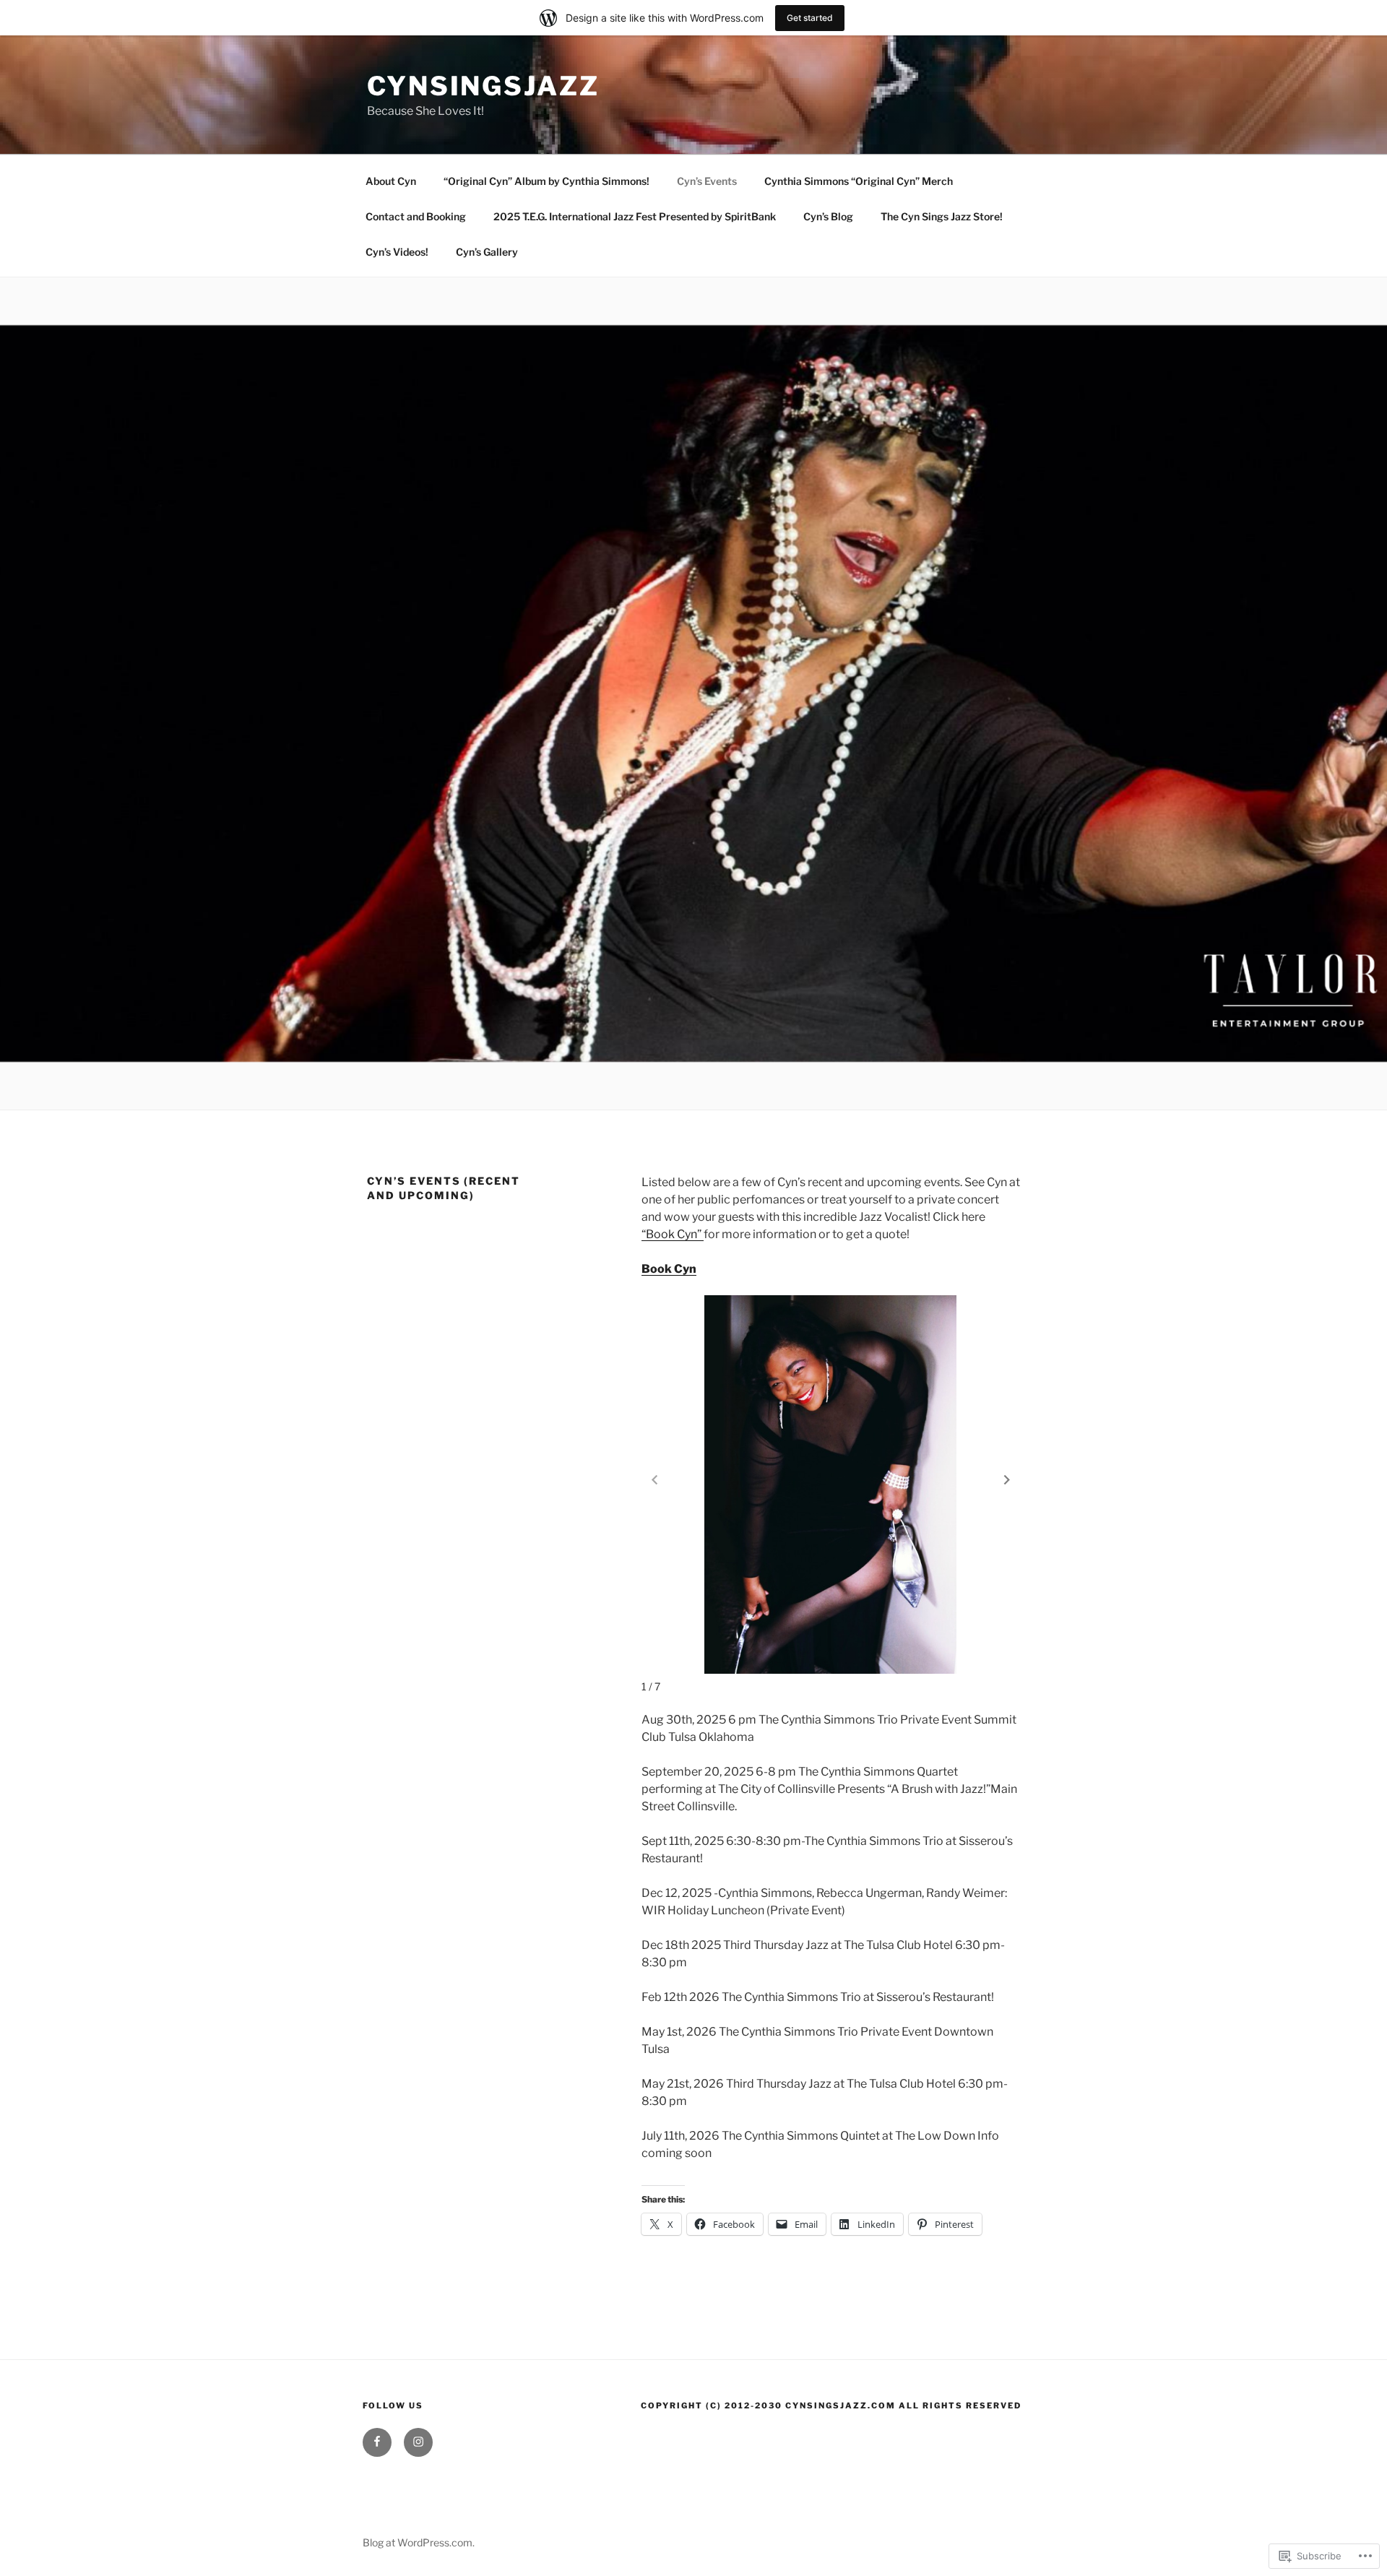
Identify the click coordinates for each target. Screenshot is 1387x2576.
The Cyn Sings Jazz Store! (942, 216)
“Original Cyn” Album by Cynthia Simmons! (546, 181)
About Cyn (391, 181)
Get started (810, 18)
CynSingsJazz (483, 86)
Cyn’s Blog (828, 216)
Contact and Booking (416, 216)
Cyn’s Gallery (487, 252)
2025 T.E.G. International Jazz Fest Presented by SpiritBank (635, 216)
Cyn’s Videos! (397, 252)
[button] (1007, 1479)
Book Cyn (669, 1269)
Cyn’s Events (707, 181)
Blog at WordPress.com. (419, 2542)
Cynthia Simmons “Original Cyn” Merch (859, 181)
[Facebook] (377, 2442)
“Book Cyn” (673, 1234)
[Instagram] (418, 2442)
